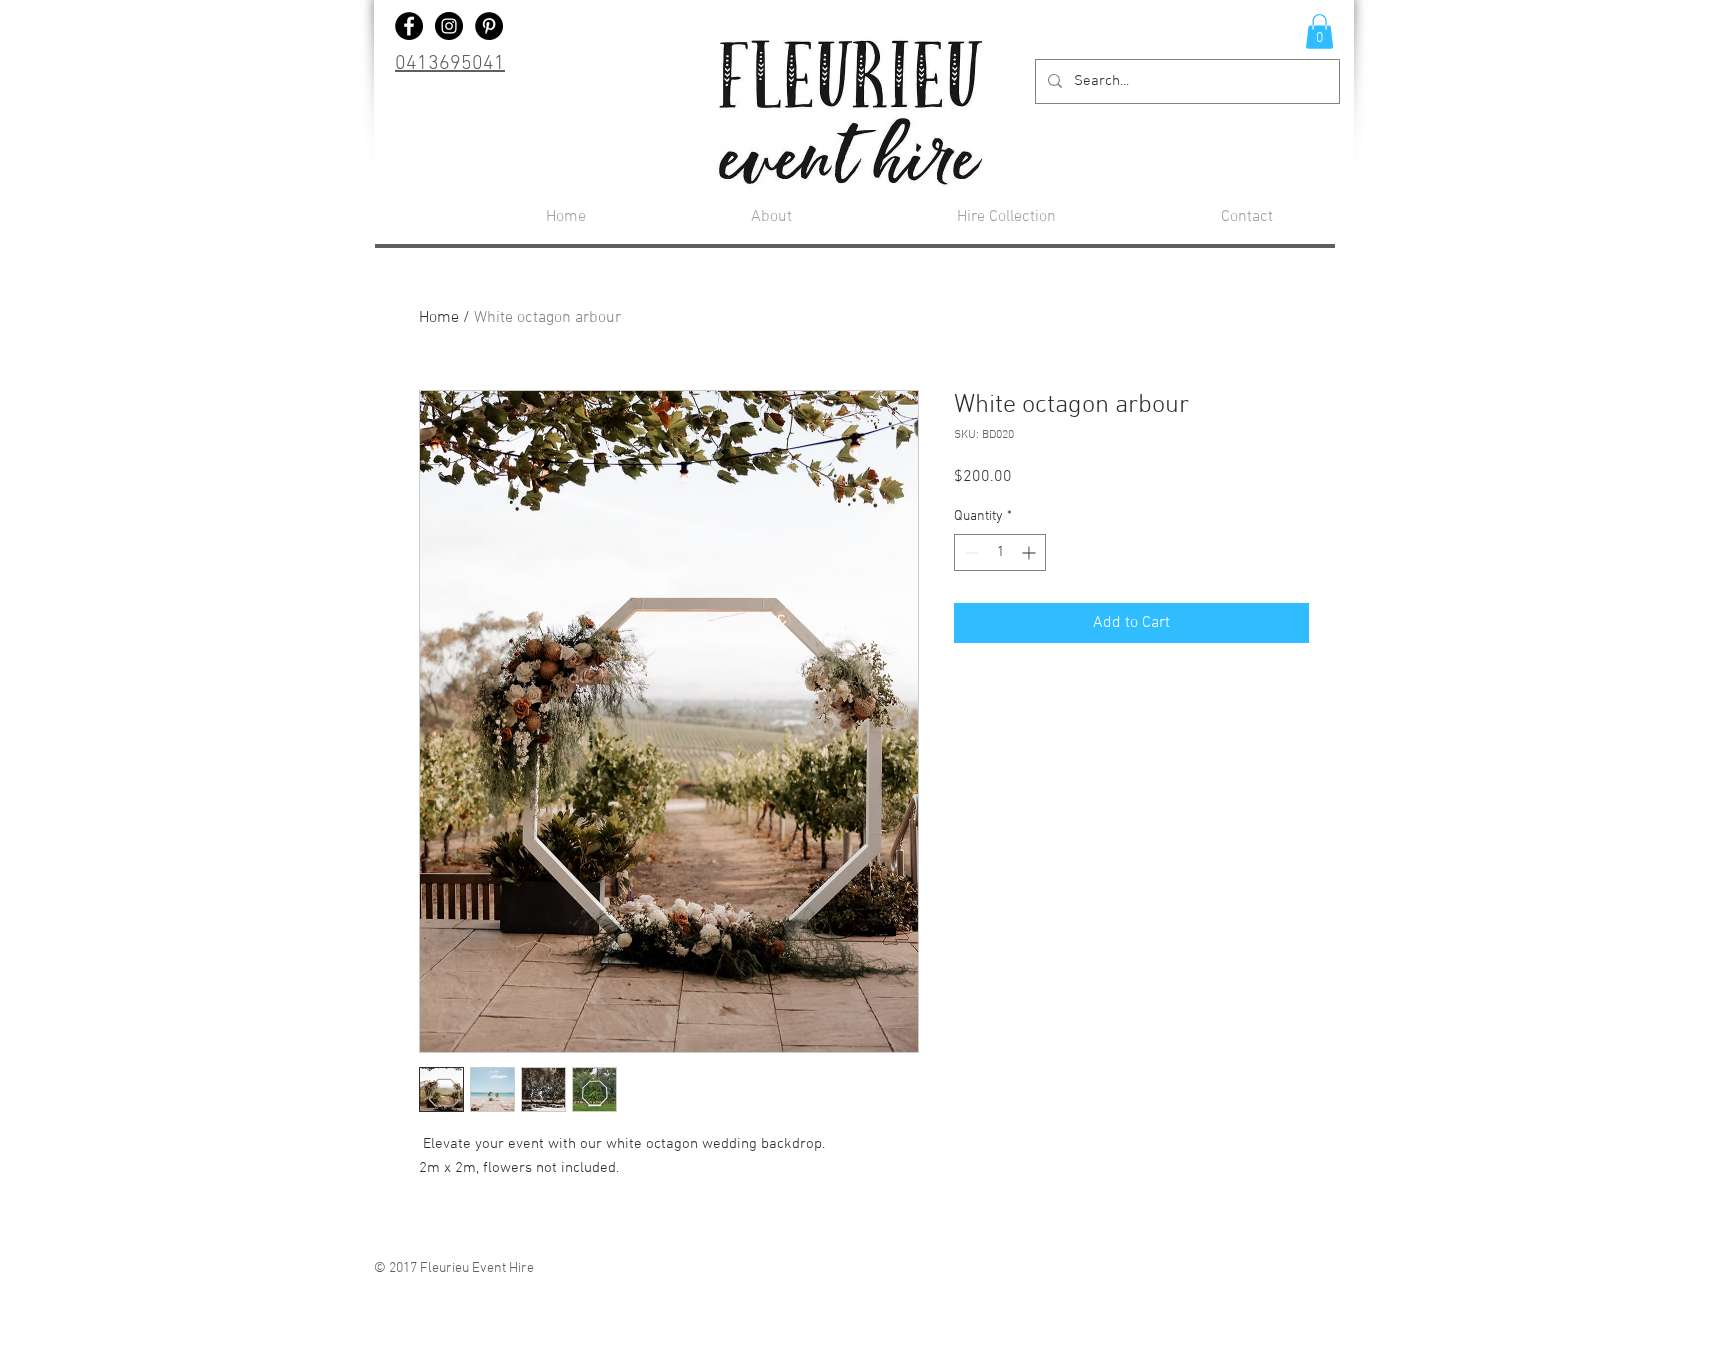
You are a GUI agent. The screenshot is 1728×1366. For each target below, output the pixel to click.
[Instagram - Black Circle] (449, 26)
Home (439, 318)
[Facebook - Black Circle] (409, 26)
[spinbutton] (1000, 552)
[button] (1319, 31)
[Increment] (1030, 552)
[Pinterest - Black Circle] (489, 26)
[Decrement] (969, 552)
